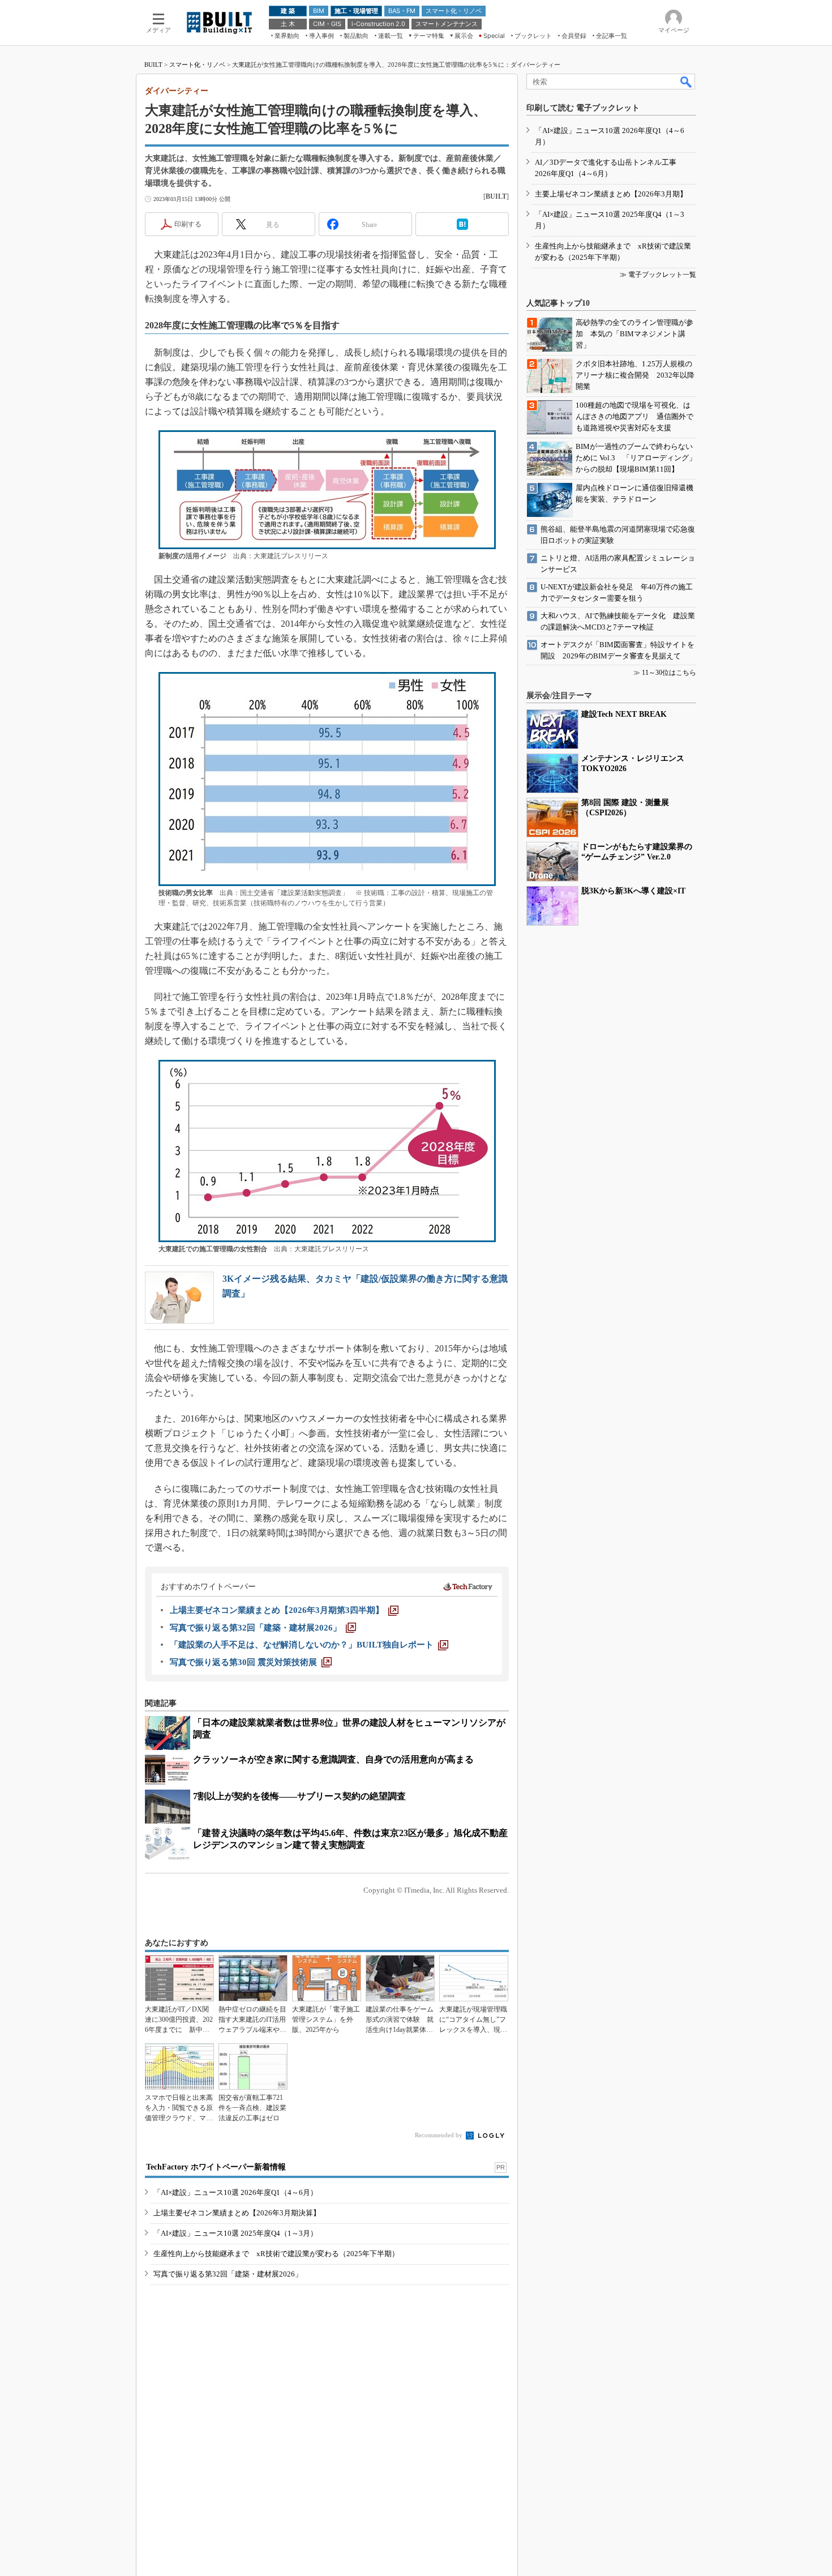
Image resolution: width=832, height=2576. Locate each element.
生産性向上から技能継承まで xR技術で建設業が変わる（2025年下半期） (276, 2254)
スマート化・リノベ (197, 65)
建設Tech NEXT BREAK (624, 714)
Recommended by (439, 2135)
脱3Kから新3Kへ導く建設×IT (633, 891)
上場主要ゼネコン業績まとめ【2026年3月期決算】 (237, 2213)
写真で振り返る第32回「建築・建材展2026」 (228, 2274)
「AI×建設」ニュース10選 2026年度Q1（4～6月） (235, 2192)
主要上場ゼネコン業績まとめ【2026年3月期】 (611, 194)
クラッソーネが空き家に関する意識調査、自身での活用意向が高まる (333, 1759)
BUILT (153, 65)
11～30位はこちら (669, 673)
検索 (687, 82)
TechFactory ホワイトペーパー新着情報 (216, 2167)
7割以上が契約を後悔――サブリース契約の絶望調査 (299, 1796)
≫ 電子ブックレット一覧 (658, 275)
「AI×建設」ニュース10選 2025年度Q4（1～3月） (235, 2233)
